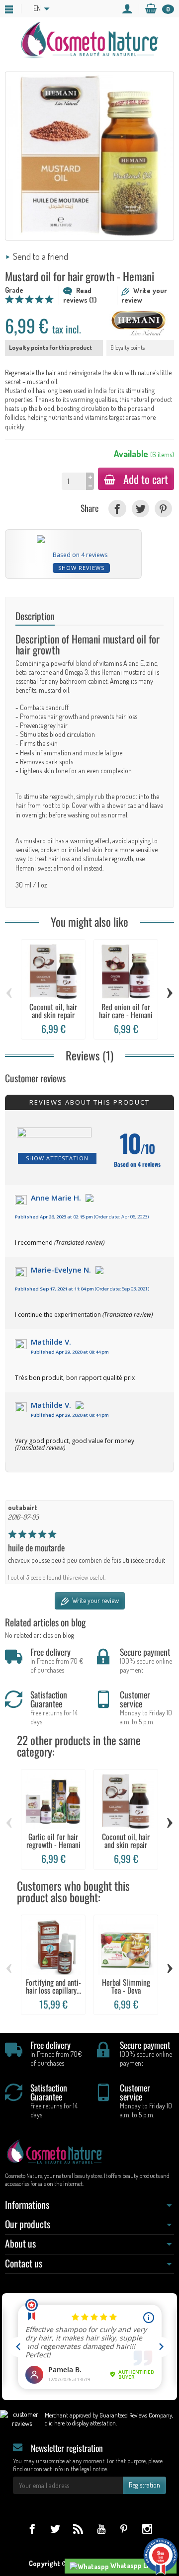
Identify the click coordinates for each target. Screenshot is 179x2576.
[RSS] (78, 2529)
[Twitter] (140, 509)
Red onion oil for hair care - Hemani (126, 1011)
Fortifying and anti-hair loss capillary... (53, 1986)
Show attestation (57, 1158)
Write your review (95, 1600)
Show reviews (81, 568)
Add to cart (146, 479)
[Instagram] (147, 2529)
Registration (144, 2485)
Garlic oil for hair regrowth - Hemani (53, 1841)
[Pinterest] (163, 509)
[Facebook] (117, 509)
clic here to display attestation (80, 2423)
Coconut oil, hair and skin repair (53, 1011)
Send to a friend (41, 256)
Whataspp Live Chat (140, 2565)
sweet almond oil (60, 868)
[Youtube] (101, 2529)
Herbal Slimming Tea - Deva (126, 1986)
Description (35, 616)
